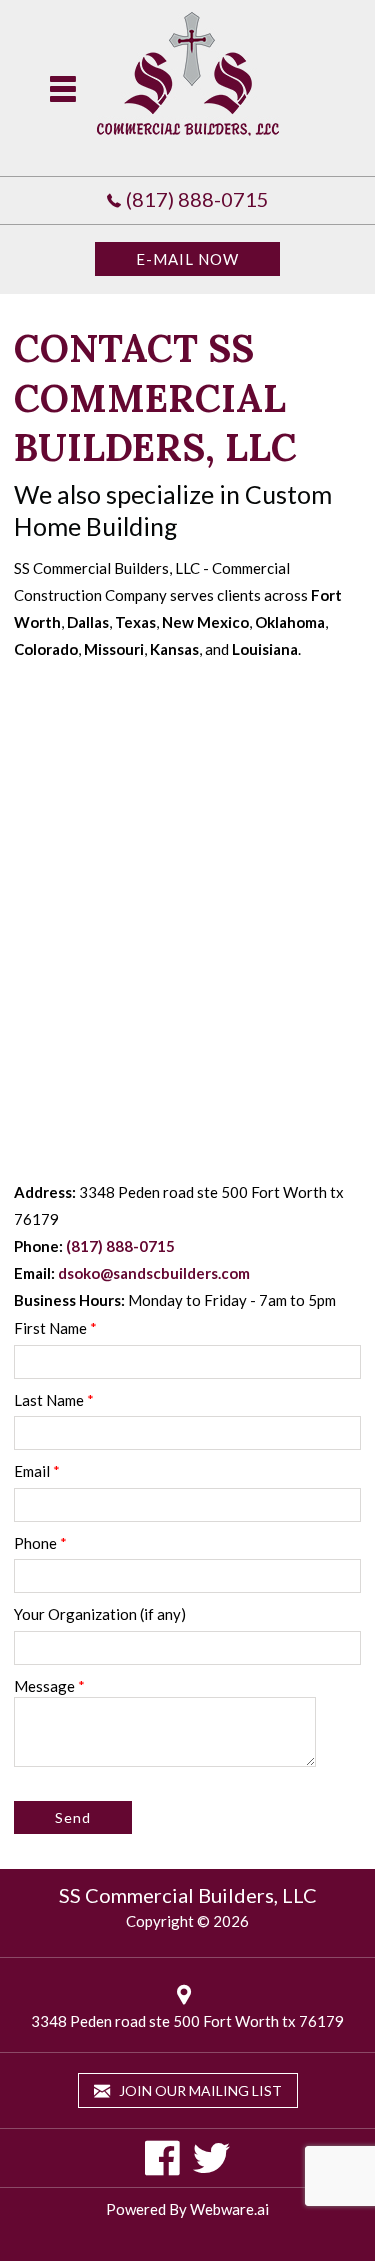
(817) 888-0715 (197, 199)
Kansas (174, 649)
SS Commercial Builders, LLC (188, 1895)
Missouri (114, 649)
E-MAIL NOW (187, 259)
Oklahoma (290, 622)
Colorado (46, 649)
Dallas (88, 622)
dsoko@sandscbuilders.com (154, 1273)
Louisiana (265, 649)
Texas (135, 622)
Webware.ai (229, 2209)
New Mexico (205, 622)
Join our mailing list (199, 2090)
